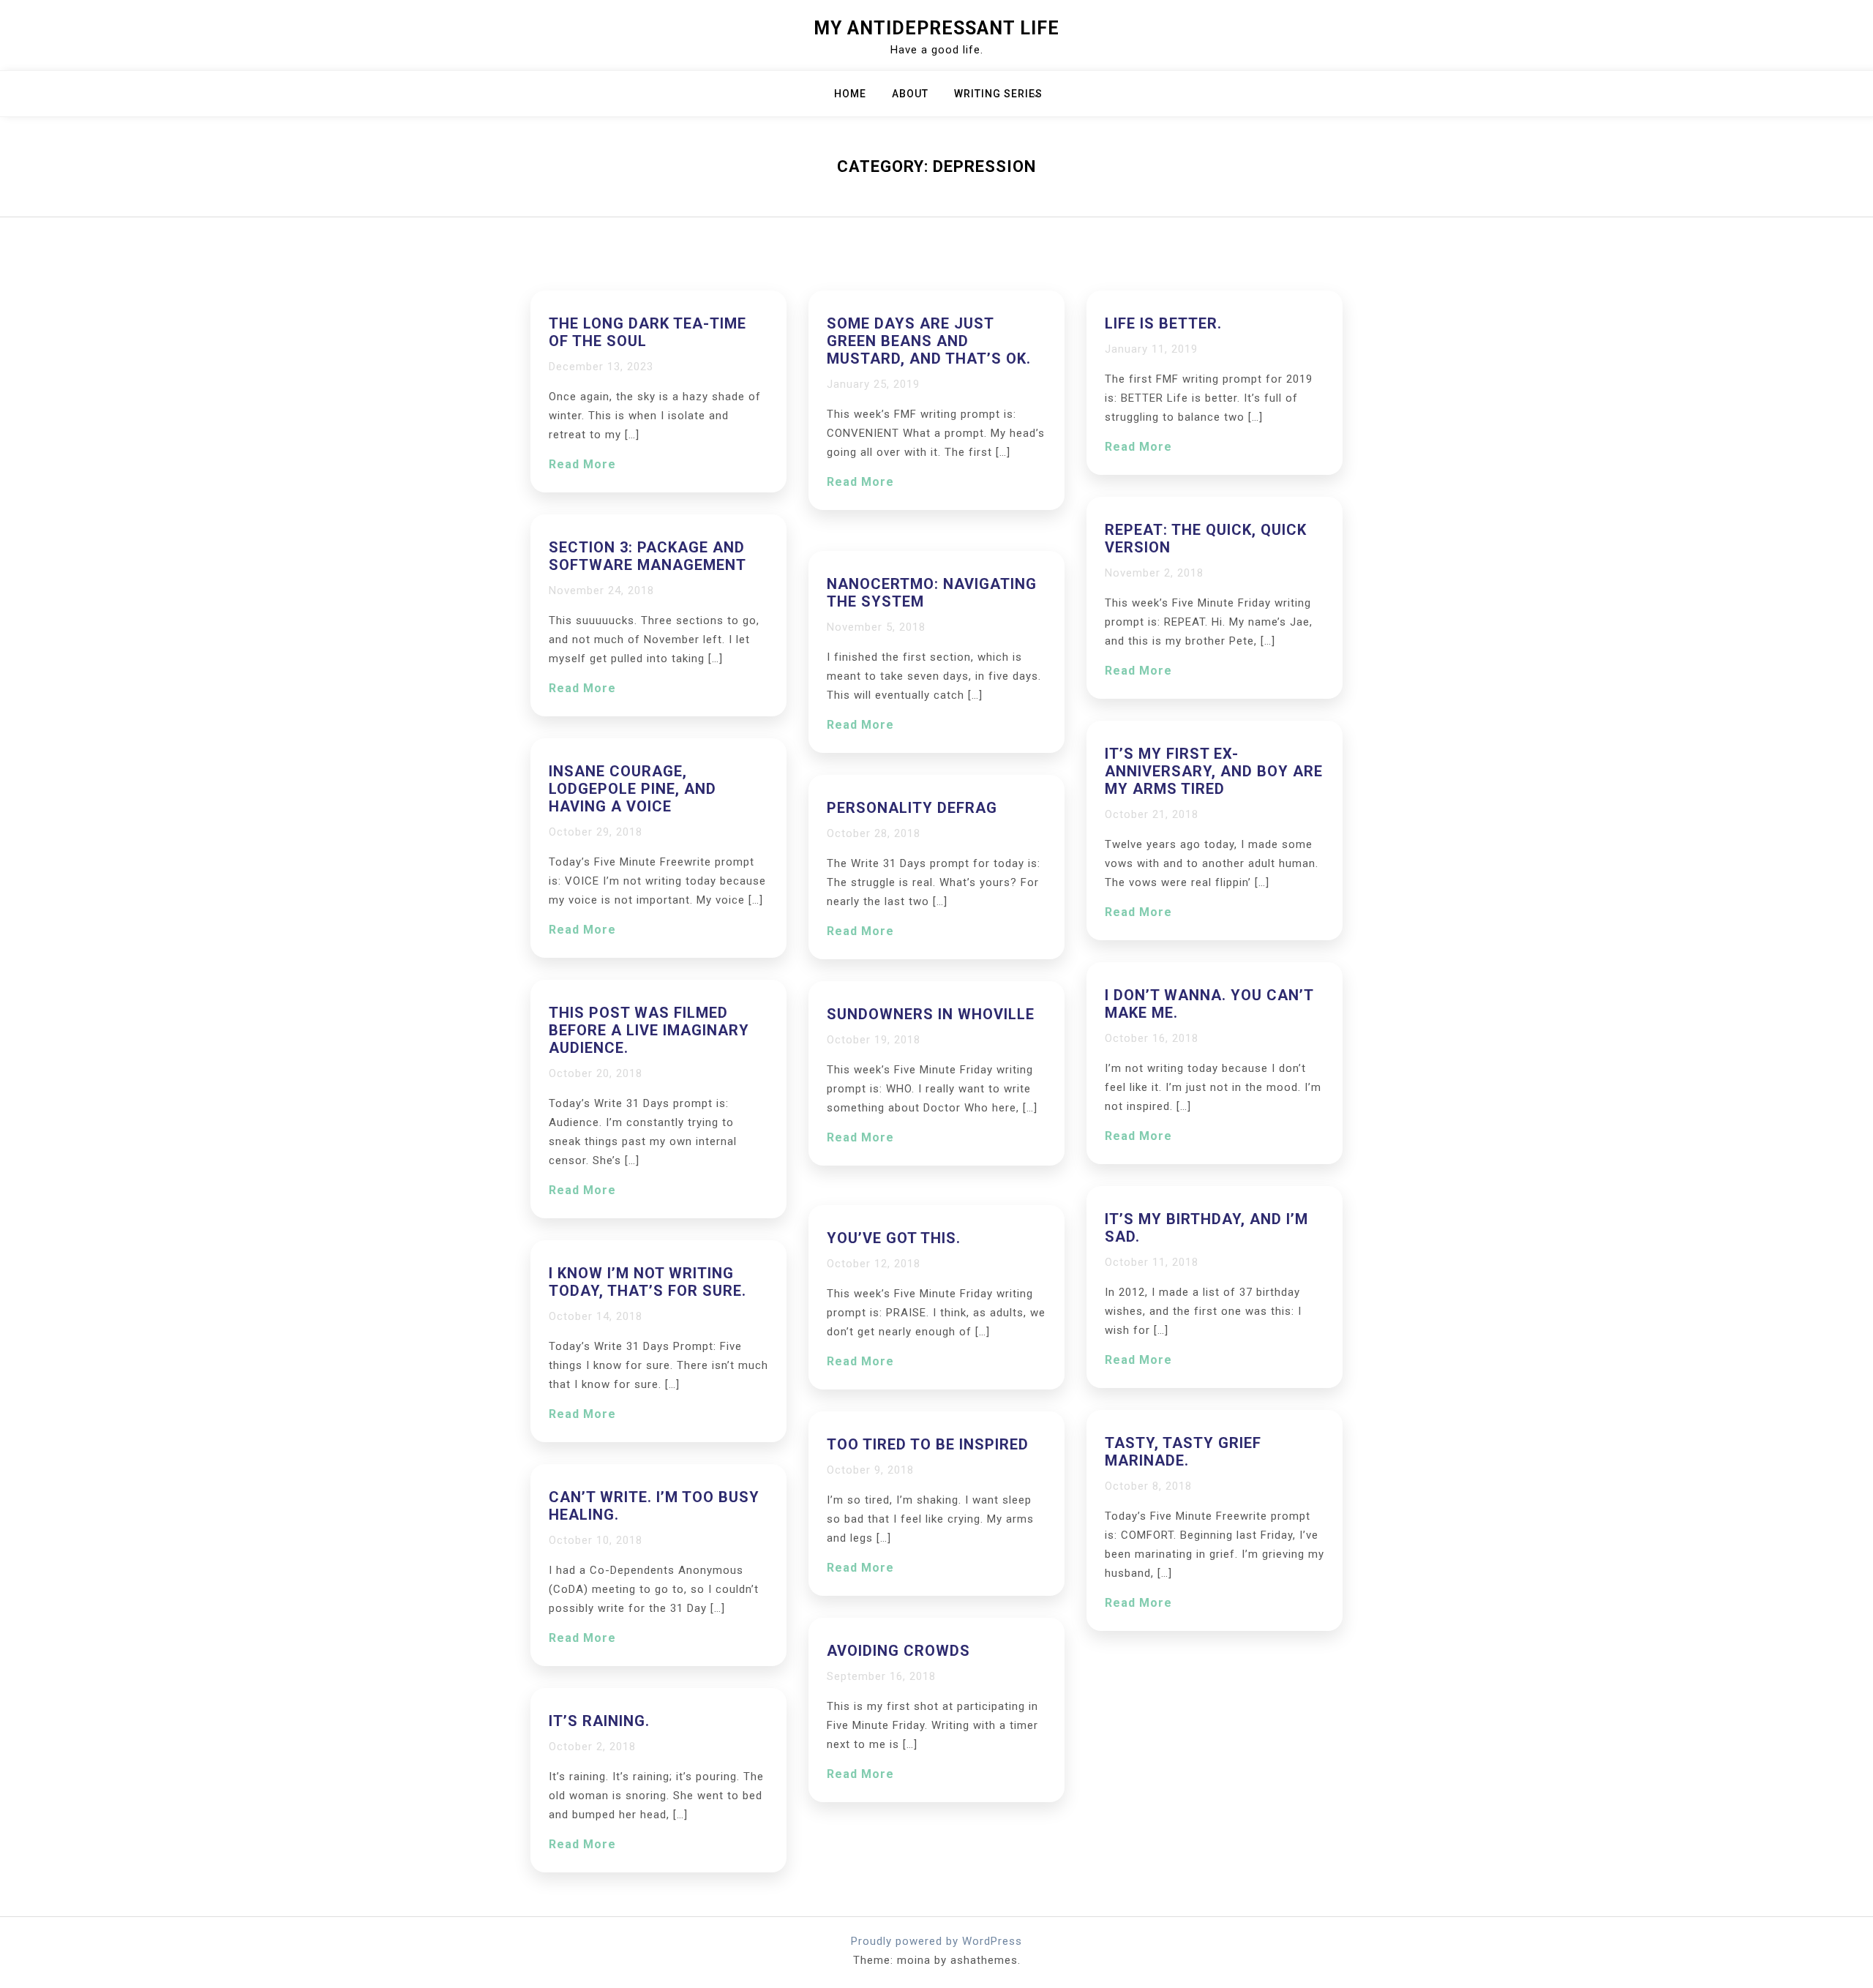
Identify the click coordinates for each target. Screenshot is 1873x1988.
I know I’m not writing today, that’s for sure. (648, 1282)
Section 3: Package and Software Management (648, 556)
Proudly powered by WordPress (936, 1941)
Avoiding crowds (898, 1651)
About (910, 94)
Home (850, 94)
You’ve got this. (894, 1238)
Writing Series (998, 94)
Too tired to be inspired (928, 1444)
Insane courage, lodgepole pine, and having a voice (633, 789)
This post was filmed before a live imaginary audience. (649, 1030)
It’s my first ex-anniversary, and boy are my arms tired (1214, 771)
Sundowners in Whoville (931, 1014)
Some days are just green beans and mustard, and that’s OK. (929, 341)
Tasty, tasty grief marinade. (1183, 1452)
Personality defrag (912, 808)
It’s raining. (599, 1721)
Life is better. (1163, 323)
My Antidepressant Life (936, 28)
